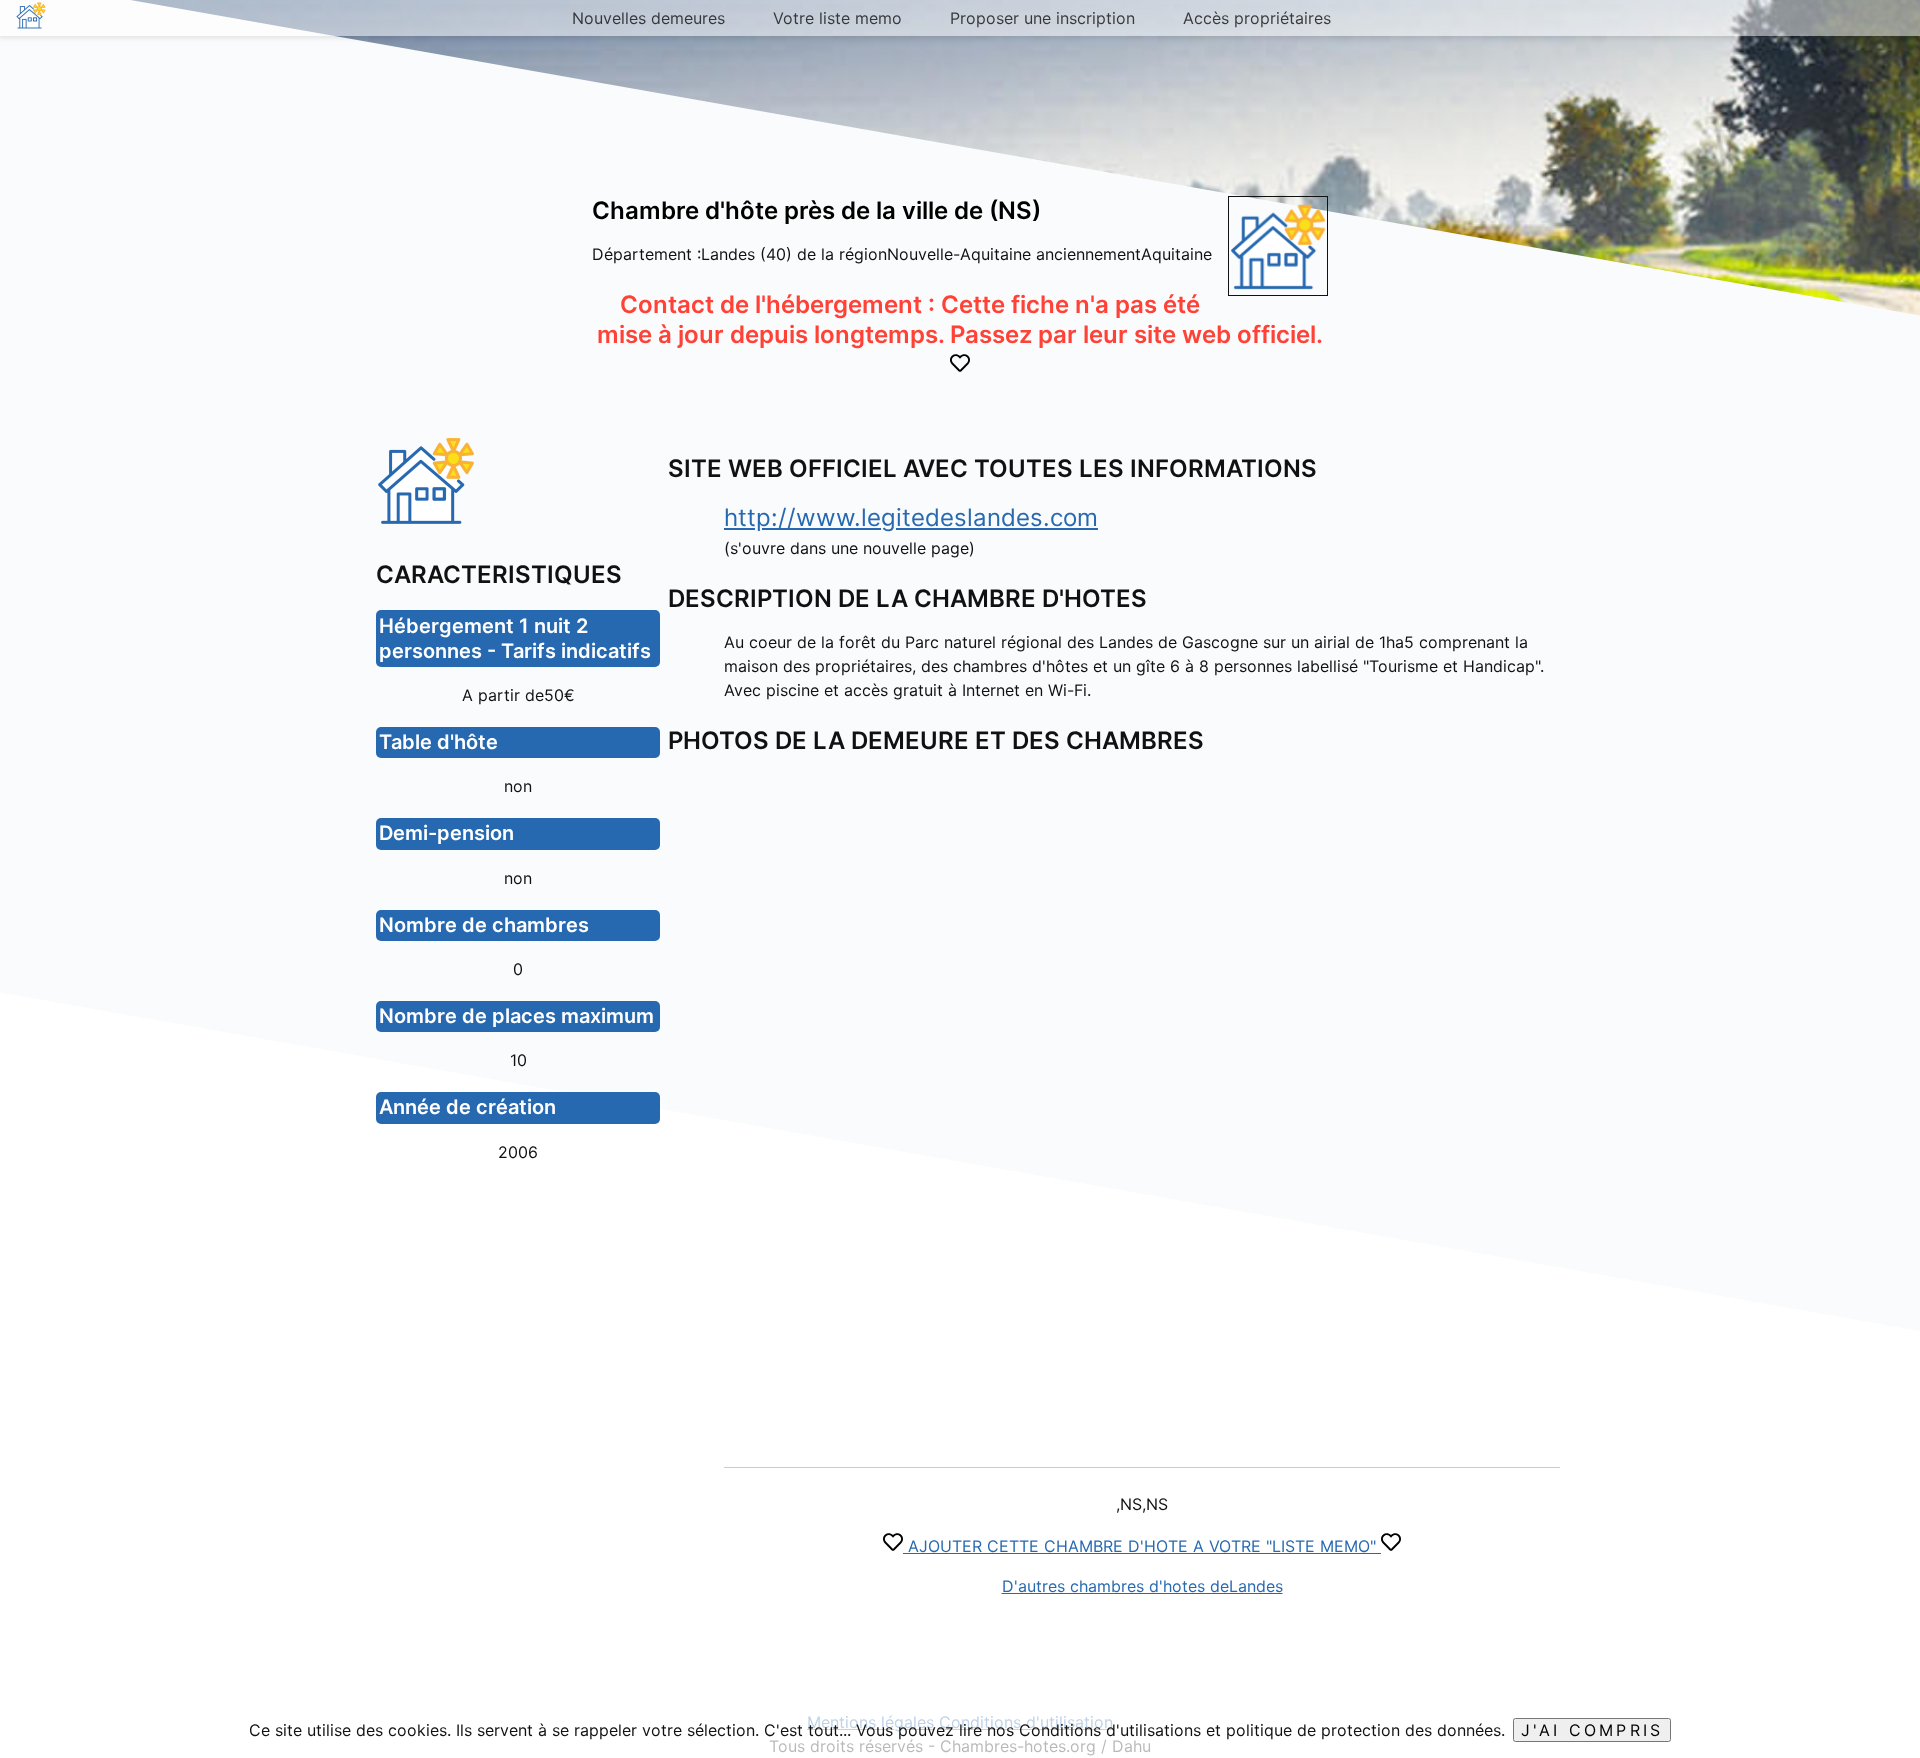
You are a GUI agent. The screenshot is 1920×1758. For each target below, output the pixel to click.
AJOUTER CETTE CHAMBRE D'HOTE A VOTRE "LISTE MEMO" (1142, 1546)
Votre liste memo (837, 18)
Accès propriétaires (1257, 18)
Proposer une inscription (1042, 18)
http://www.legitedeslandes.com (911, 517)
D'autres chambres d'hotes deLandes (1142, 1586)
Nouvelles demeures (648, 18)
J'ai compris (1592, 1730)
